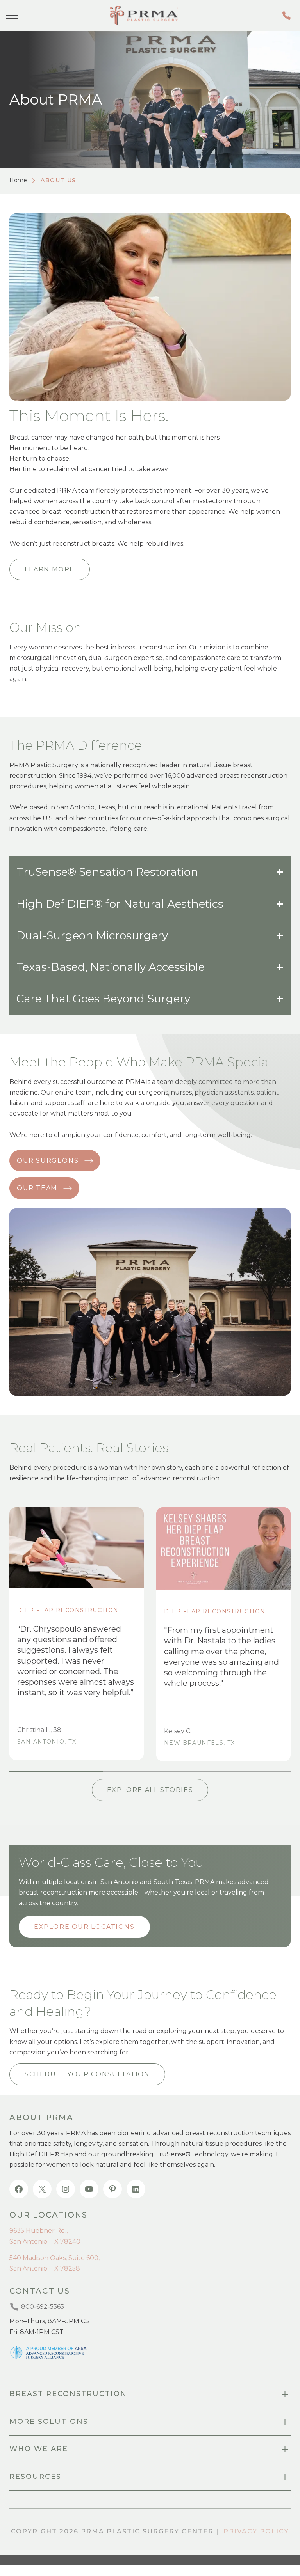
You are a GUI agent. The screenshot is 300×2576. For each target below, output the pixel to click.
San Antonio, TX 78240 (45, 2242)
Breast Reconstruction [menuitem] (68, 2394)
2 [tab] (150, 1771)
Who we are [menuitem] (39, 2449)
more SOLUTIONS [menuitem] (49, 2422)
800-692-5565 (288, 15)
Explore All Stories (150, 1790)
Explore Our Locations (84, 1927)
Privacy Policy (256, 2531)
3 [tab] (244, 1771)
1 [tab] (56, 1771)
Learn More (50, 569)
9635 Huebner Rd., (38, 2231)
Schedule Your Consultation (87, 2074)
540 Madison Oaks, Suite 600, (54, 2258)
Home (18, 180)
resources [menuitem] (35, 2477)
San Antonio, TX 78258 (45, 2268)
